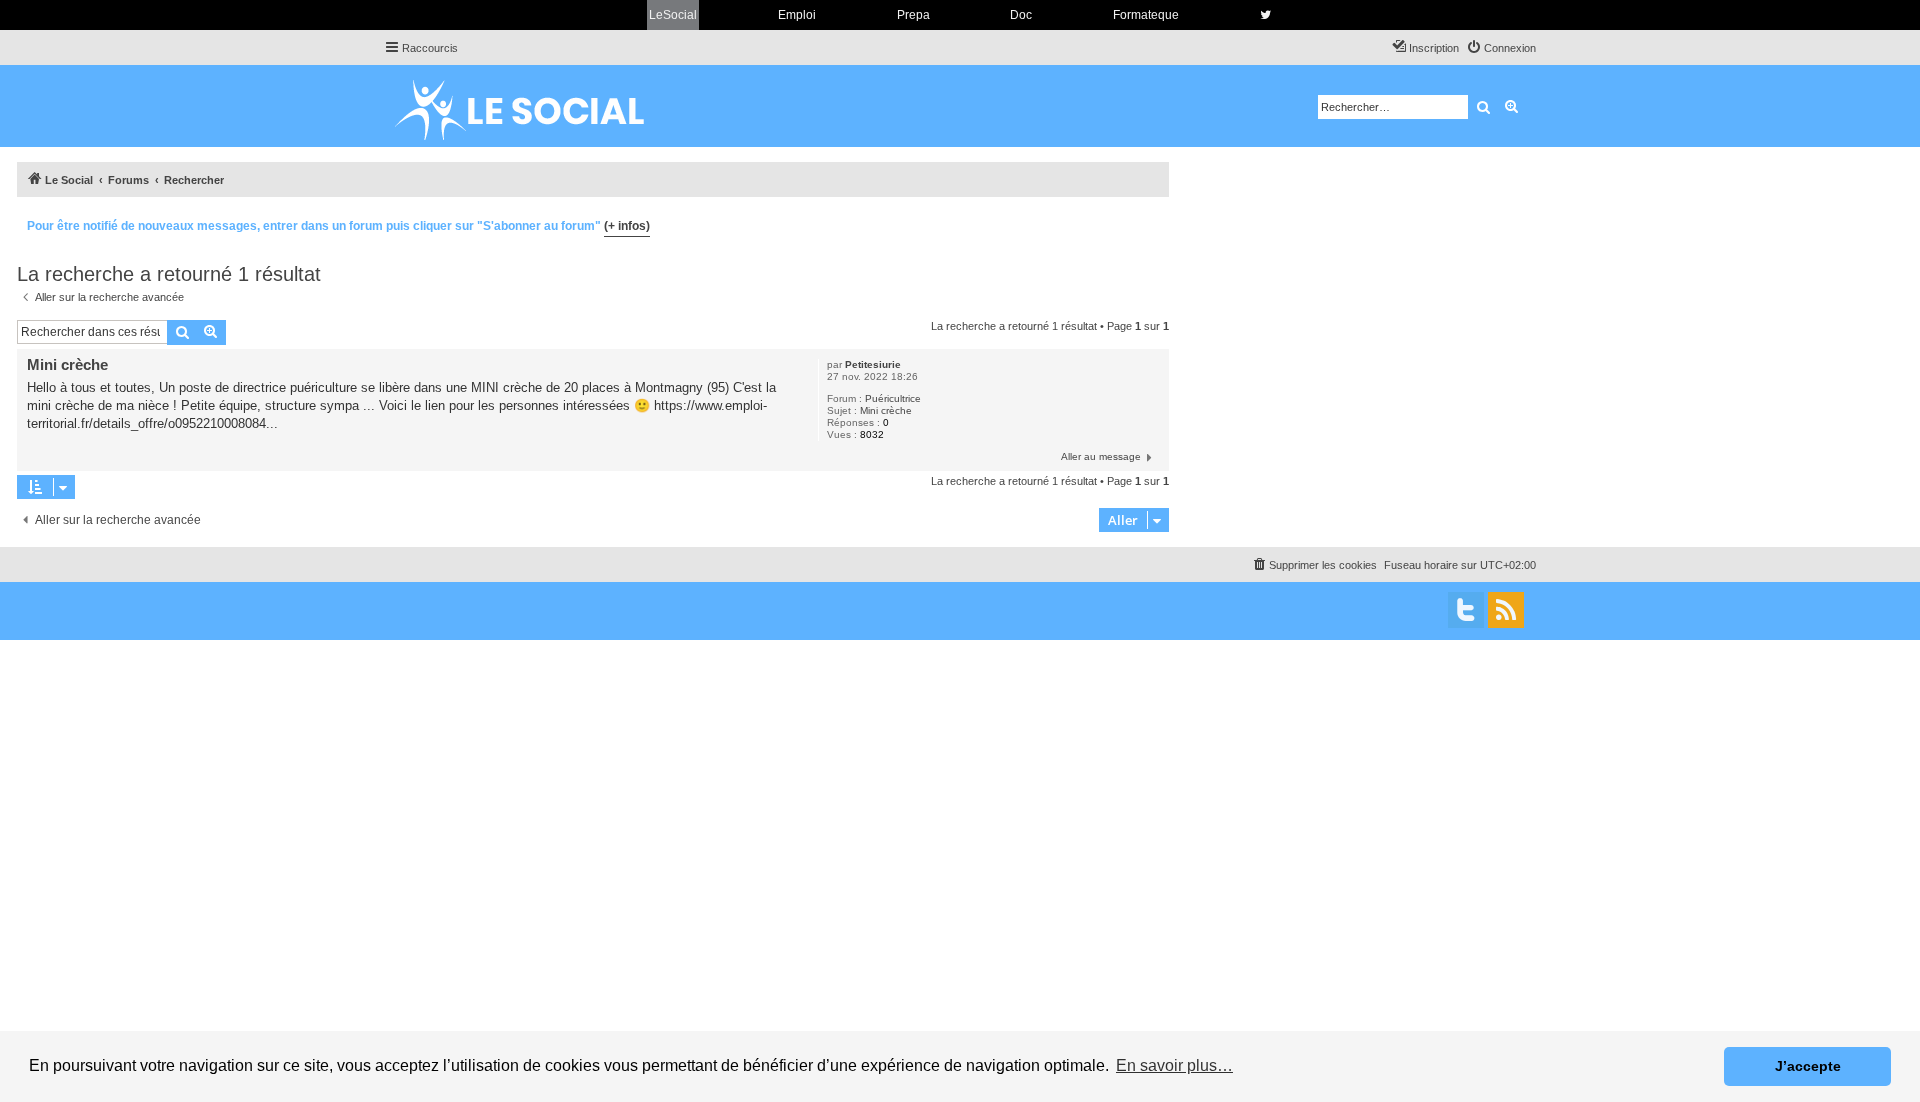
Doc (1021, 15)
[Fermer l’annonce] (1153, 223)
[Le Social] (535, 106)
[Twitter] (1466, 610)
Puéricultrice (893, 398)
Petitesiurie (873, 364)
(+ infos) (627, 226)
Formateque (1146, 15)
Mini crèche (886, 410)
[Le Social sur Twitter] (1265, 15)
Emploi (797, 15)
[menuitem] (1501, 48)
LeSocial (673, 15)
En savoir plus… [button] (1174, 1065)
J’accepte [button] (1808, 1066)
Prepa (913, 15)
